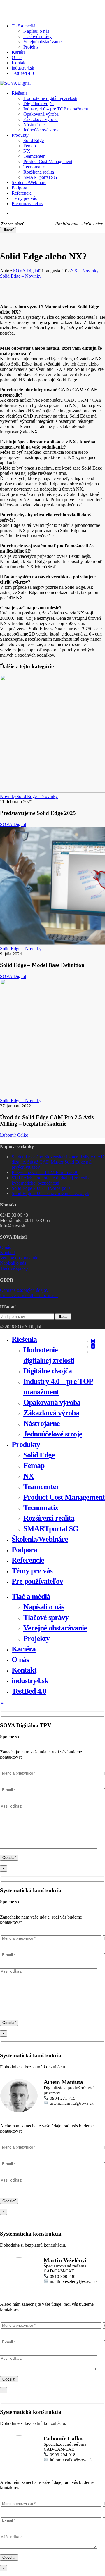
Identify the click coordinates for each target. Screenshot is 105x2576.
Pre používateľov (37, 1581)
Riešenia (24, 1339)
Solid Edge (39, 1455)
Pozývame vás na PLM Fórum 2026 (45, 1172)
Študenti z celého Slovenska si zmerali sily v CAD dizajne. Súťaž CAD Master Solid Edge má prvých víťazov (58, 1162)
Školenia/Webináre (40, 1539)
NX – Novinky (84, 271)
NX (29, 1476)
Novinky (8, 796)
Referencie (28, 1560)
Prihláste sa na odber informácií (29, 1295)
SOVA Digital (26, 271)
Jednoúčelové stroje (53, 1434)
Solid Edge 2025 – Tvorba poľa (41, 1188)
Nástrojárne (42, 1423)
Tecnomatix (41, 1508)
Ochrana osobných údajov (24, 1290)
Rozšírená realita (49, 1518)
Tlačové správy (14, 1268)
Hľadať (8, 230)
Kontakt (7, 1252)
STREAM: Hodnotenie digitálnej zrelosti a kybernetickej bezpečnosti (51, 1180)
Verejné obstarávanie (19, 1258)
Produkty (26, 1444)
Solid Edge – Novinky (21, 276)
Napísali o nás (13, 1263)
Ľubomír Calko (14, 1135)
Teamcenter (41, 1487)
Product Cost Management (64, 1497)
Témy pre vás (32, 1571)
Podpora (24, 1550)
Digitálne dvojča (48, 1371)
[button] (2, 1704)
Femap (34, 1466)
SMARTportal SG (51, 1529)
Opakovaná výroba (52, 1402)
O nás (5, 1247)
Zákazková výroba (51, 1413)
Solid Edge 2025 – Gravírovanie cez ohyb (50, 1193)
